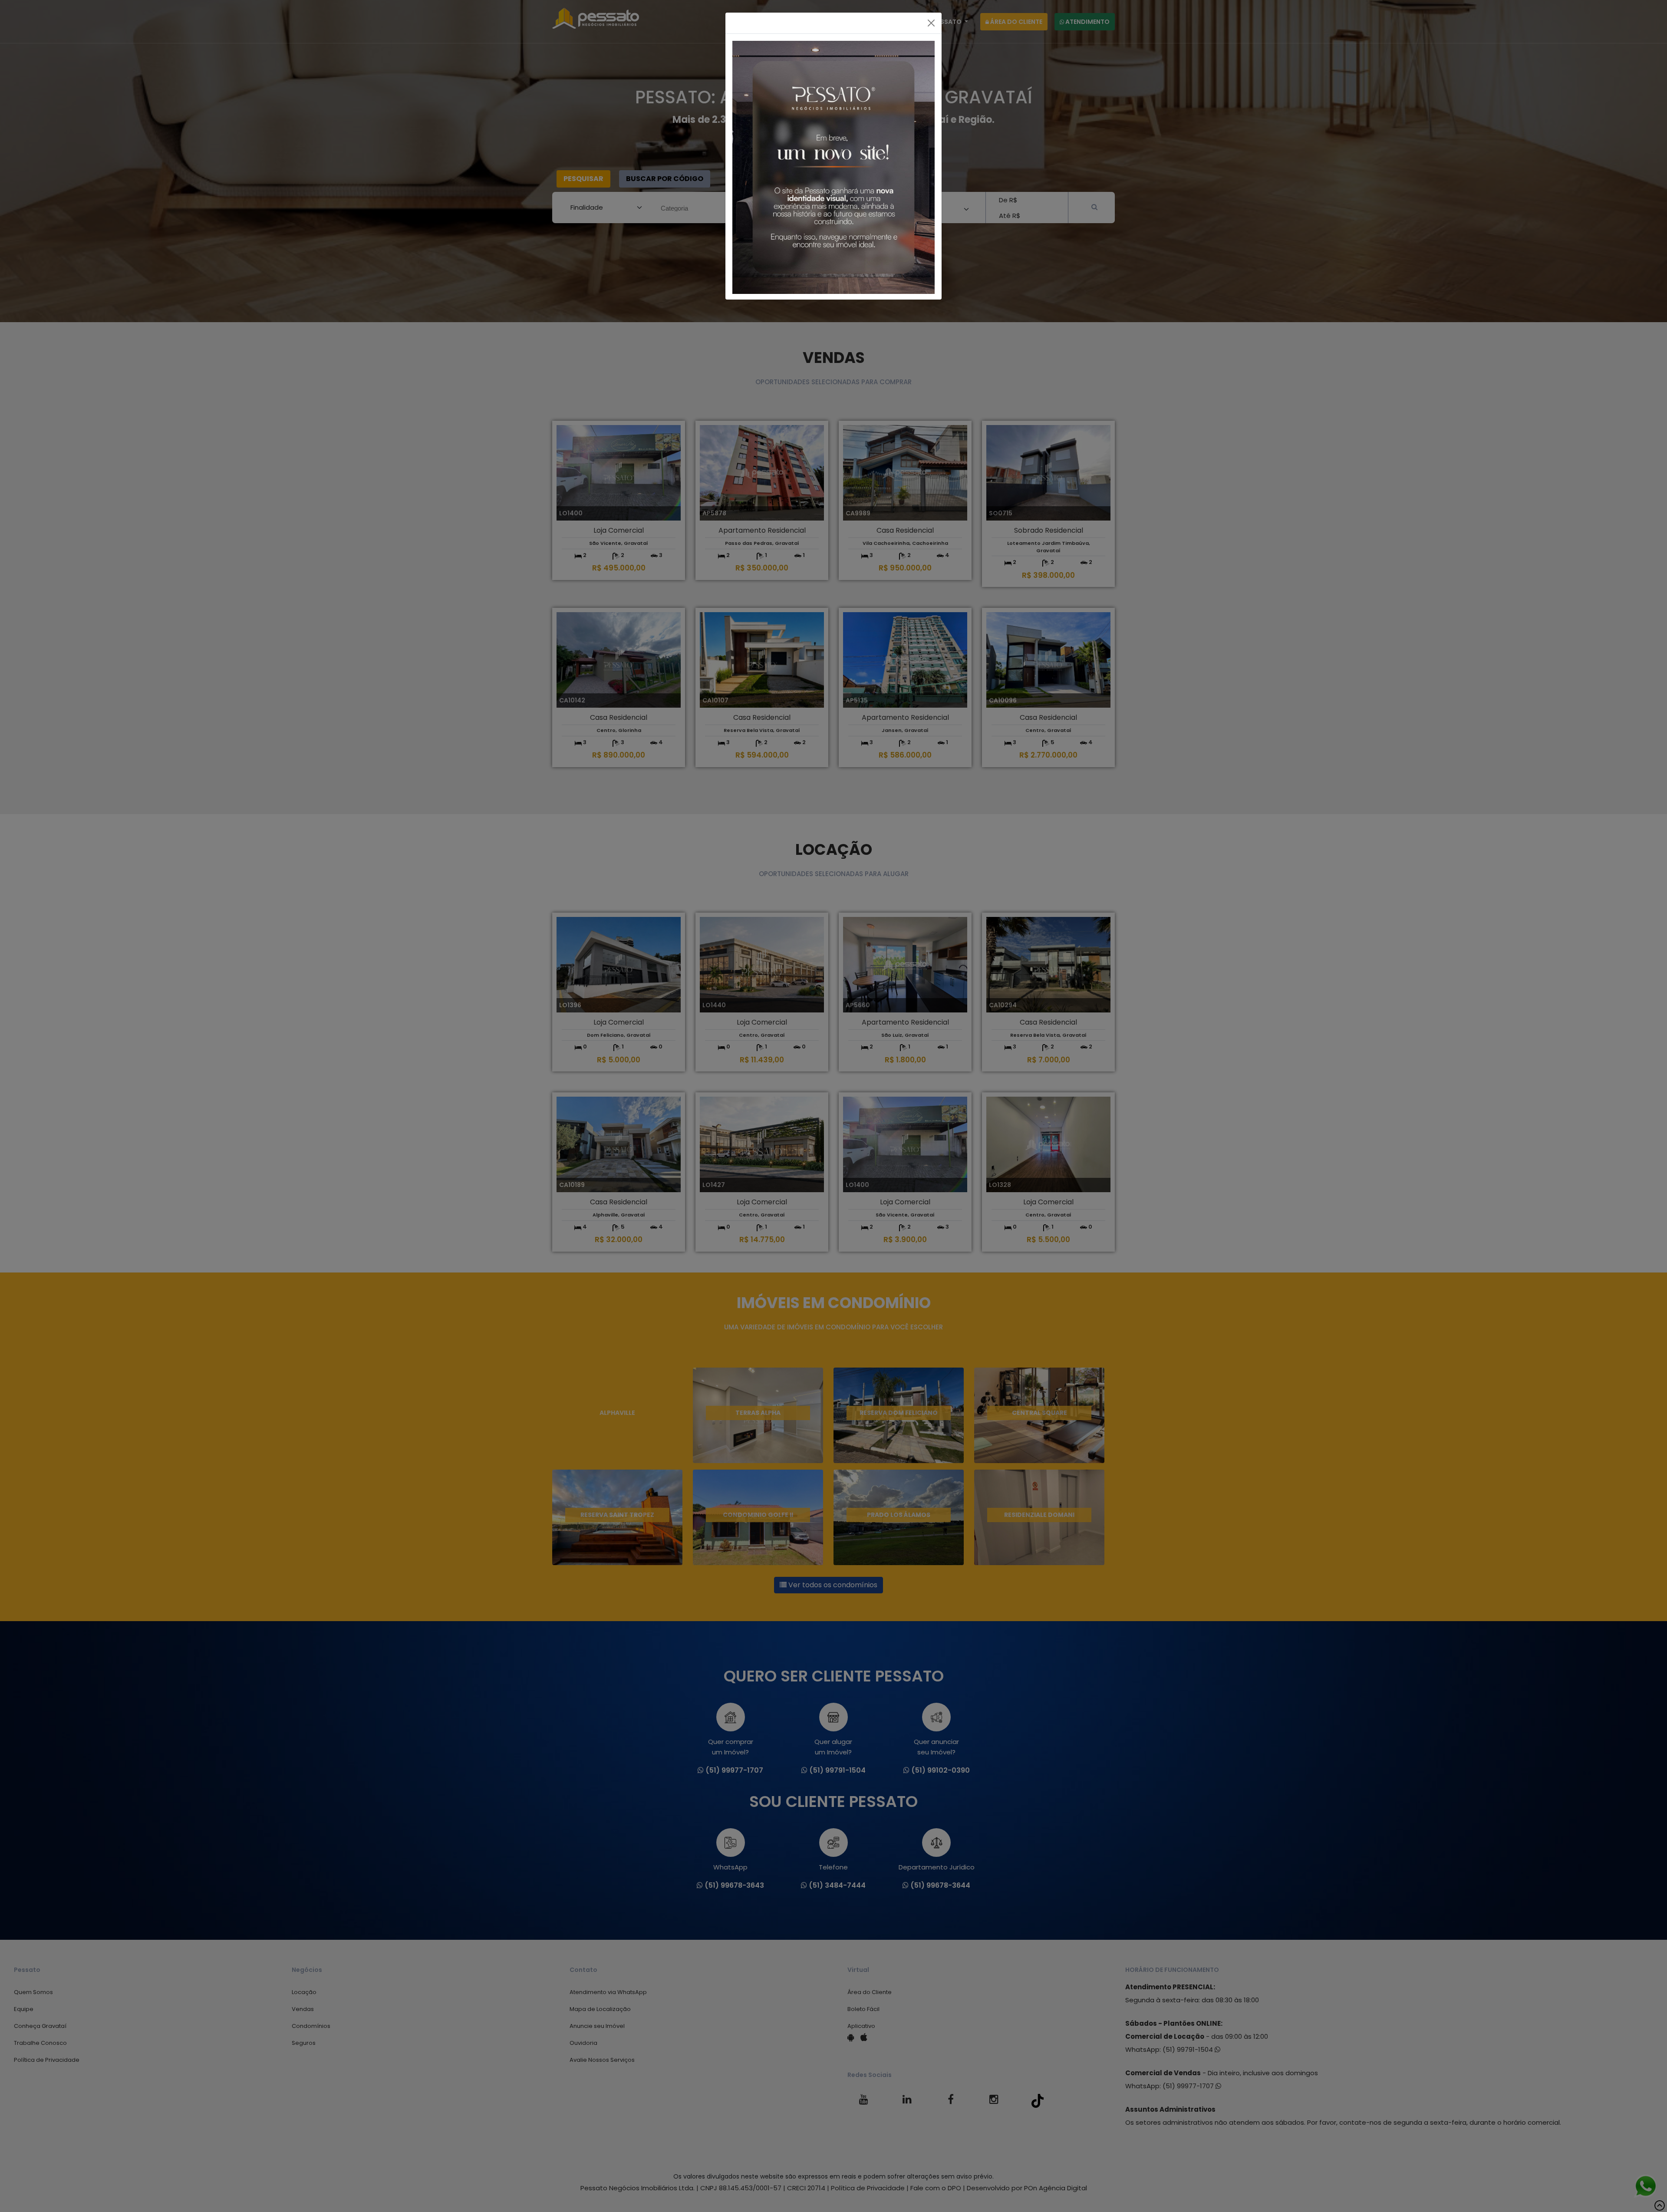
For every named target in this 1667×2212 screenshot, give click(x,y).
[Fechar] (931, 23)
